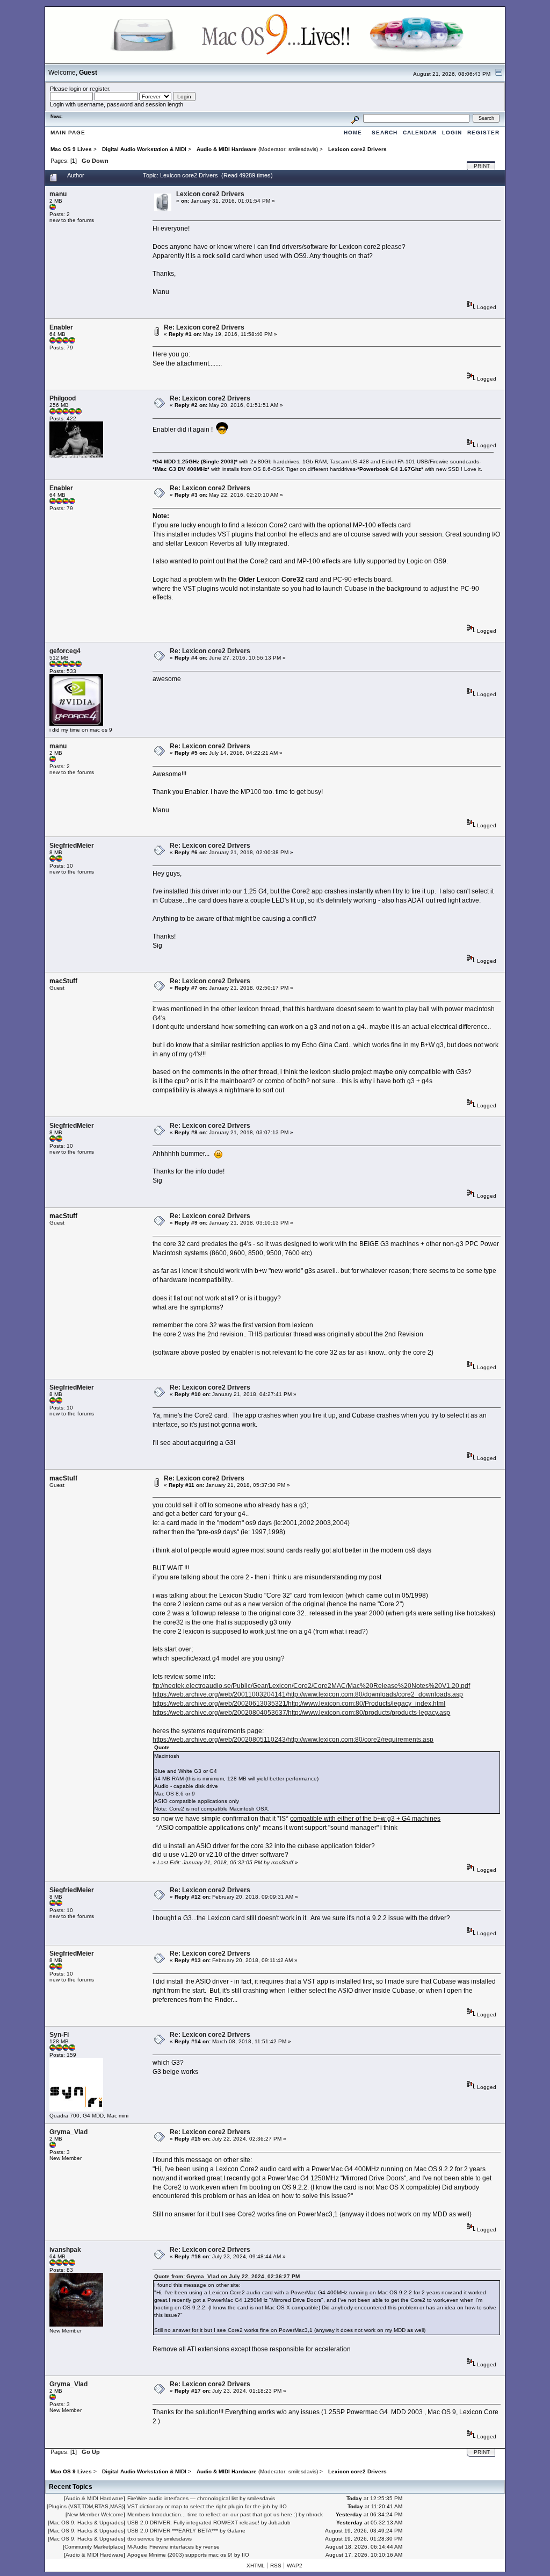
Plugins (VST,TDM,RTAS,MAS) (86, 2506)
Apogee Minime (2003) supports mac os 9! (180, 2555)
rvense (211, 2547)
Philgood (63, 398)
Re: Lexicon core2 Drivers (204, 327)
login (75, 89)
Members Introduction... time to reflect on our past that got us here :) (212, 2514)
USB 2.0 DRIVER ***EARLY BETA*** (173, 2531)
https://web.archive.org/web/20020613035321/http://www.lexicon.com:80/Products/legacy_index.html (299, 1704)
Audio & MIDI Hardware (95, 2498)
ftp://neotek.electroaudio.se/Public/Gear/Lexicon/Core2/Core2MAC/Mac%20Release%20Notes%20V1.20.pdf (311, 1686)
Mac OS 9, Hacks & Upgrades (86, 2523)
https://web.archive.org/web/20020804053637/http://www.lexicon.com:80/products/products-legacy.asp (301, 1713)
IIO (283, 2506)
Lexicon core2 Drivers (210, 194)
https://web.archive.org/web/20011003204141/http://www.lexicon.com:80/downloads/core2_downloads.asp (308, 1694)
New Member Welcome (95, 2514)
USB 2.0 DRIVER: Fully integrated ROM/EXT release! (193, 2523)
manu (58, 194)
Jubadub (280, 2523)
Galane (236, 2531)
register (99, 89)
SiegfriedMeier (72, 846)
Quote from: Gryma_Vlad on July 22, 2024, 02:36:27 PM (227, 2276)
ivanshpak (65, 2250)
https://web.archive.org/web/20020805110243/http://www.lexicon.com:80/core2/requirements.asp (293, 1740)
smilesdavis (302, 149)
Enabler (61, 327)
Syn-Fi (59, 2035)
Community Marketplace (94, 2547)
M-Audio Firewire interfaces (161, 2547)
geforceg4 (65, 651)
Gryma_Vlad (68, 2132)
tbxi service (141, 2539)
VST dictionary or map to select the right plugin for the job (199, 2506)
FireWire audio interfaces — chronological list (183, 2498)
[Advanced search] (355, 118)
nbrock (314, 2514)
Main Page (68, 133)
